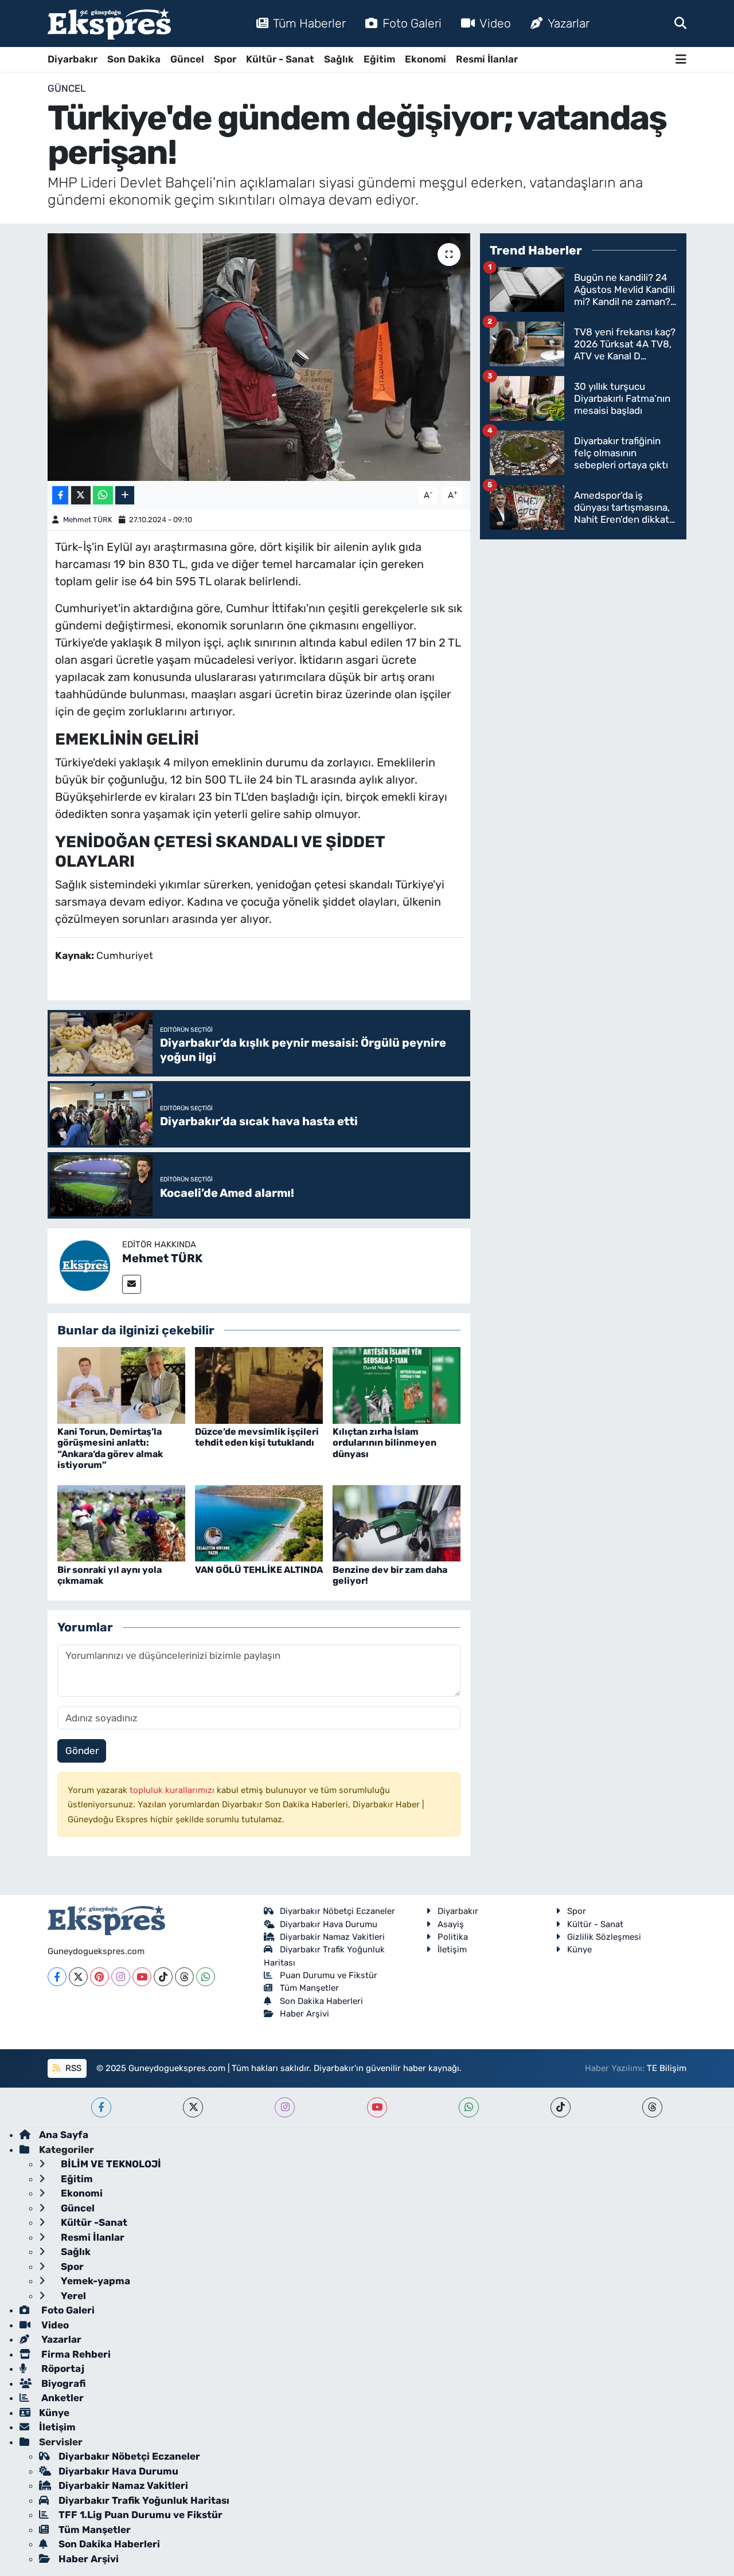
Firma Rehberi (75, 2354)
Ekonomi (425, 59)
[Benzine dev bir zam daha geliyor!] (397, 1522)
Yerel (72, 2296)
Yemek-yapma (94, 2281)
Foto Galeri (412, 23)
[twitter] (193, 2107)
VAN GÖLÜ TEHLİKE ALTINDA (259, 1570)
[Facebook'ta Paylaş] (60, 496)
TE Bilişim (667, 2068)
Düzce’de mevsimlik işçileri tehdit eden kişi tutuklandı (257, 1437)
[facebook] (101, 2107)
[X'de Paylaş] (81, 496)
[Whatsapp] (206, 1977)
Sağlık (339, 59)
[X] (78, 1977)
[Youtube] (142, 1977)
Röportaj (62, 2368)
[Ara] (680, 23)
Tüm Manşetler (309, 1988)
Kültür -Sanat (93, 2222)
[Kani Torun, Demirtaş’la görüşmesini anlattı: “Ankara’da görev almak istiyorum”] (121, 1385)
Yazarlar (569, 23)
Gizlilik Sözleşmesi (604, 1937)
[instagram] (285, 2107)
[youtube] (377, 2107)
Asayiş (451, 1924)
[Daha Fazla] (125, 496)
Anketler (61, 2398)
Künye (579, 1949)
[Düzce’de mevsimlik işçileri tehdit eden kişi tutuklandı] (259, 1385)
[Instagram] (121, 1977)
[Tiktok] (163, 1977)
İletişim (452, 1949)
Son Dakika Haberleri (321, 2001)
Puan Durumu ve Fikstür (329, 1975)
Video (495, 23)
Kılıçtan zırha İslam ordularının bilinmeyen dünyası (384, 1442)
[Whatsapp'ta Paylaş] (103, 496)
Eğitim (379, 59)
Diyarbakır (73, 59)
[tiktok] (561, 2107)
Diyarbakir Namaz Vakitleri (332, 1937)
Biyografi (62, 2383)
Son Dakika (134, 59)
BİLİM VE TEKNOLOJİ (110, 2164)
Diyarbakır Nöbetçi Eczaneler (337, 1911)
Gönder (82, 1751)
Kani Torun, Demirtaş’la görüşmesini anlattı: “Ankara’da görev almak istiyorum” (110, 1448)
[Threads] (184, 1977)
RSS (72, 2068)
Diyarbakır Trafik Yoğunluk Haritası (144, 2500)
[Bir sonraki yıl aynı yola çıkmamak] (121, 1522)
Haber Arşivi (304, 2014)
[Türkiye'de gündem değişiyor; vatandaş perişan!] (259, 357)
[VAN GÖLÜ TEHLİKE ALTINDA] (259, 1522)
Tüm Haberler (309, 23)
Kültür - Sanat (280, 59)
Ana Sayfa (64, 2135)
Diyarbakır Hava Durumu (329, 1924)
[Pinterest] (99, 1977)
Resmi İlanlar (487, 59)
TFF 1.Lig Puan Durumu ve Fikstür (140, 2515)
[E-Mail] (132, 1284)
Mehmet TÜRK (88, 520)
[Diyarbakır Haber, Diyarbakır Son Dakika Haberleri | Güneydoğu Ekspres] (109, 24)
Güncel (187, 59)
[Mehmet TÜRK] (85, 1265)
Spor (225, 59)
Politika (453, 1937)
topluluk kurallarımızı (173, 1790)
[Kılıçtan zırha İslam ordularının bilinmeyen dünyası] (397, 1385)
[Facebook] (57, 1977)
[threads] (652, 2107)
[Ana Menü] (681, 59)
